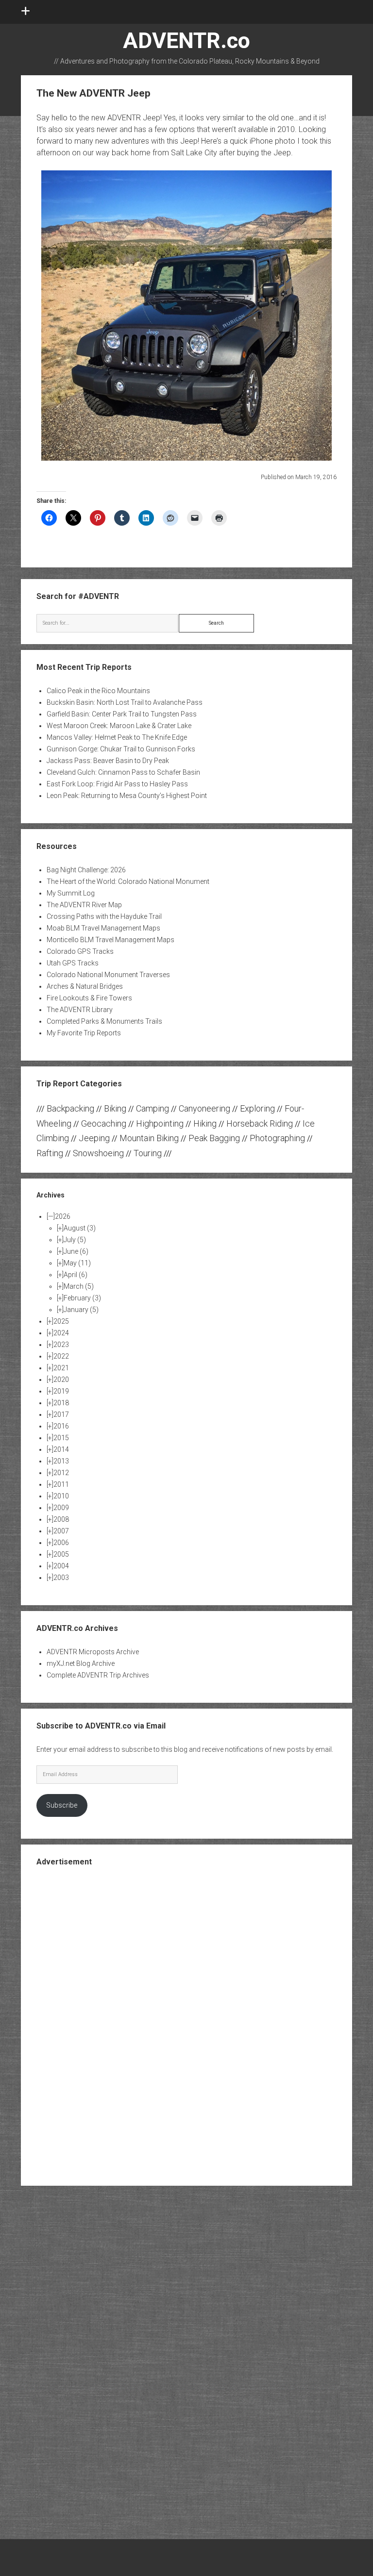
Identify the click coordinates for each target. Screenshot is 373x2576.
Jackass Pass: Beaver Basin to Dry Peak (108, 761)
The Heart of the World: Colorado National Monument (128, 881)
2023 (61, 1345)
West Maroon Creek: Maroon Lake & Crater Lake (119, 726)
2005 (61, 1554)
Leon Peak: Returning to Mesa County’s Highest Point (127, 796)
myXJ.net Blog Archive (81, 1663)
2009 (61, 1508)
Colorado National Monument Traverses (108, 975)
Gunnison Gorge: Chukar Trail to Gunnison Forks (121, 749)
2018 (61, 1403)
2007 (61, 1531)
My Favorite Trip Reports (84, 1033)
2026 (63, 1216)
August (80, 1228)
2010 (61, 1496)
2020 (61, 1379)
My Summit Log (71, 893)
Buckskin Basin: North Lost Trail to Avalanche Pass (125, 702)
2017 (61, 1414)
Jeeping (94, 1138)
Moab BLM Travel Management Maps (103, 928)
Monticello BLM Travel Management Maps (110, 940)
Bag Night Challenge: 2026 (86, 870)
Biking (115, 1108)
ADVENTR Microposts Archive (93, 1652)
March (79, 1286)
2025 (61, 1321)
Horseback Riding (260, 1123)
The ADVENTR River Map (84, 905)
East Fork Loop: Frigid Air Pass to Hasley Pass (117, 784)
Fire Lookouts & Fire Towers (89, 998)
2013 (61, 1461)
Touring (148, 1153)
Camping (153, 1108)
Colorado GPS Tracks (80, 951)
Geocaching (104, 1123)
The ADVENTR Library (80, 1010)
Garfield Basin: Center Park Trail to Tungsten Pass (122, 714)
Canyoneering (204, 1108)
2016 (61, 1426)
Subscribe (62, 1805)
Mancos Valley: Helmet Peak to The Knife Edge (117, 737)
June (76, 1251)
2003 (61, 1578)
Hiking (205, 1123)
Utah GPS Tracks (73, 963)
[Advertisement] (186, 2025)
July (75, 1240)
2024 (61, 1333)
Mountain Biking (149, 1138)
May (77, 1263)
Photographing (277, 1138)
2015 (61, 1438)
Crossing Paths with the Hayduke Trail (104, 916)
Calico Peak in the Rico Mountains (98, 691)
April (76, 1275)
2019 (61, 1391)
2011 (61, 1484)
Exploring (257, 1108)
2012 (61, 1473)
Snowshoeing (98, 1153)
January (81, 1310)
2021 (61, 1368)
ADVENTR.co (186, 41)
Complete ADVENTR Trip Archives (98, 1675)
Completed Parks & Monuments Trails (104, 1021)
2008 (61, 1519)
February (82, 1298)
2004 (61, 1566)
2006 (61, 1543)
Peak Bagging (214, 1138)
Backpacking (70, 1108)
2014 (61, 1449)
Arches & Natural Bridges (85, 986)
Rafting (50, 1153)
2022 (61, 1356)
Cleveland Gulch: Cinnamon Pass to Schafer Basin (123, 772)
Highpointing (160, 1123)
